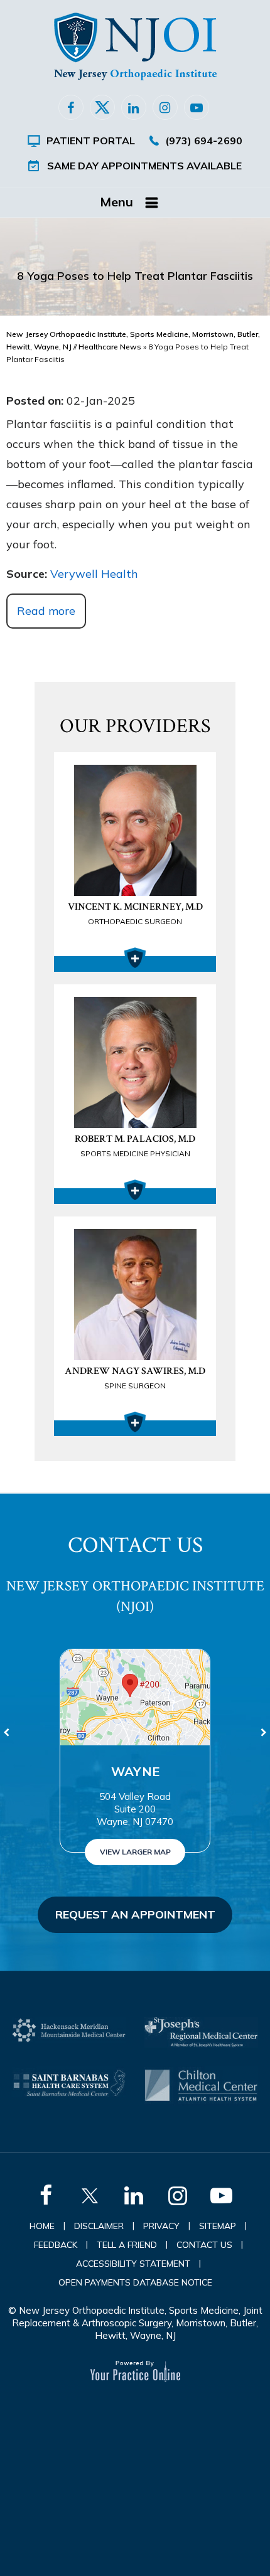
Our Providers (135, 726)
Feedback (56, 2245)
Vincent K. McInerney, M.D (135, 913)
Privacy (161, 2226)
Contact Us (204, 2245)
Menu (116, 202)
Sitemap (218, 2226)
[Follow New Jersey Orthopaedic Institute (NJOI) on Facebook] (71, 107)
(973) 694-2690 (204, 141)
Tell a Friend (127, 2245)
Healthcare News (110, 347)
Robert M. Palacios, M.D (135, 1145)
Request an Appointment (135, 1914)
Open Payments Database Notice (135, 2282)
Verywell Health (94, 574)
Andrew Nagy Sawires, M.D (135, 1377)
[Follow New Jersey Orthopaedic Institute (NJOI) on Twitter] (102, 107)
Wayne (135, 1771)
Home (42, 2226)
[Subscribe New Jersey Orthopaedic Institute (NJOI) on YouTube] (197, 107)
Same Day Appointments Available (144, 166)
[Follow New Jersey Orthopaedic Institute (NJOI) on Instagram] (165, 107)
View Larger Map (135, 1852)
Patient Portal (91, 141)
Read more (46, 611)
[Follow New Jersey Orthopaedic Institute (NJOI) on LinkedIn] (134, 107)
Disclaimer (99, 2226)
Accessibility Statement (133, 2264)
